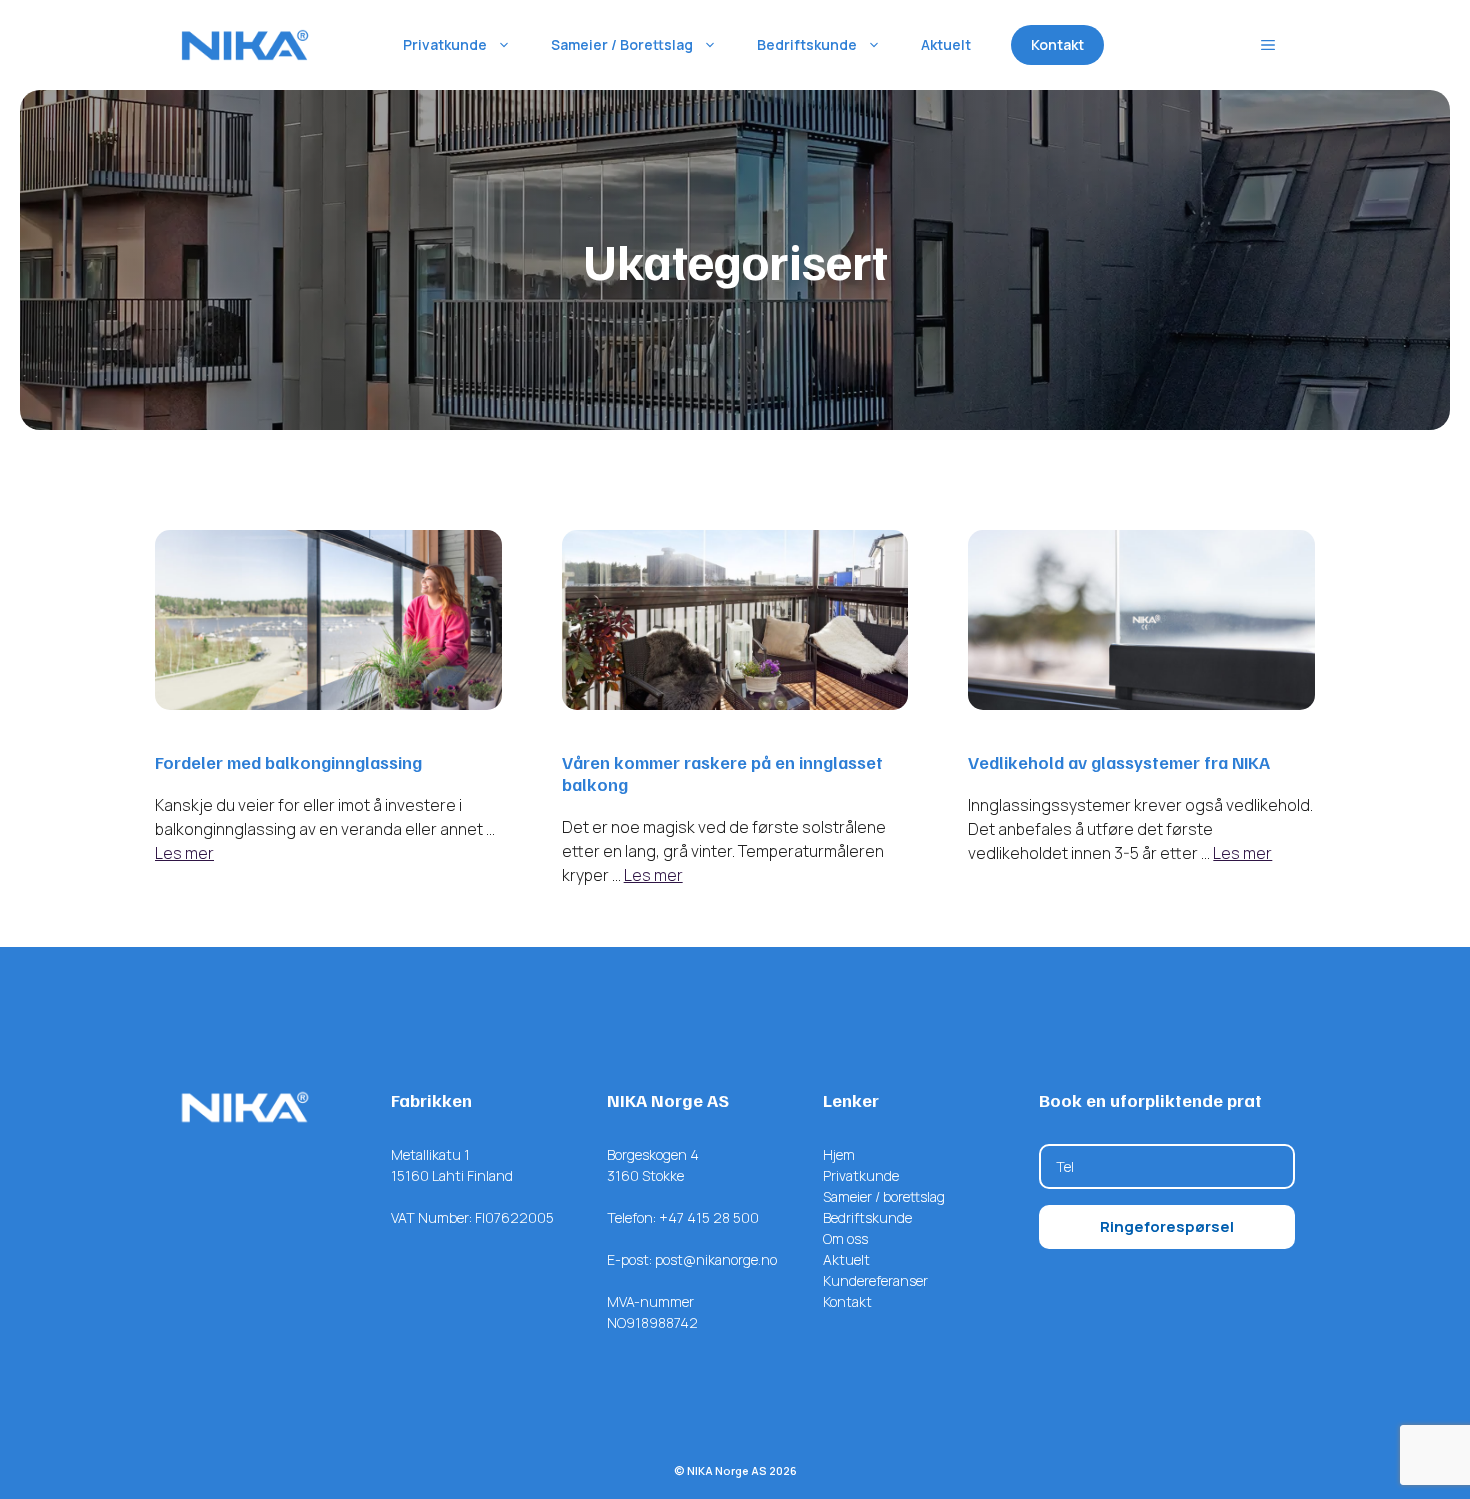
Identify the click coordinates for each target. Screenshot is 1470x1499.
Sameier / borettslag (884, 1196)
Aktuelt (946, 44)
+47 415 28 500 (709, 1217)
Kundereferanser (875, 1280)
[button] (1268, 45)
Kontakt (1057, 44)
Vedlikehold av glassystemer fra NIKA (1119, 762)
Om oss (845, 1238)
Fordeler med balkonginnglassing (288, 762)
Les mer (184, 853)
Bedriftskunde (807, 44)
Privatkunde (445, 44)
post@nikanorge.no (716, 1259)
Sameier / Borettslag (622, 44)
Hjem (839, 1154)
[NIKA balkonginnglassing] (245, 45)
